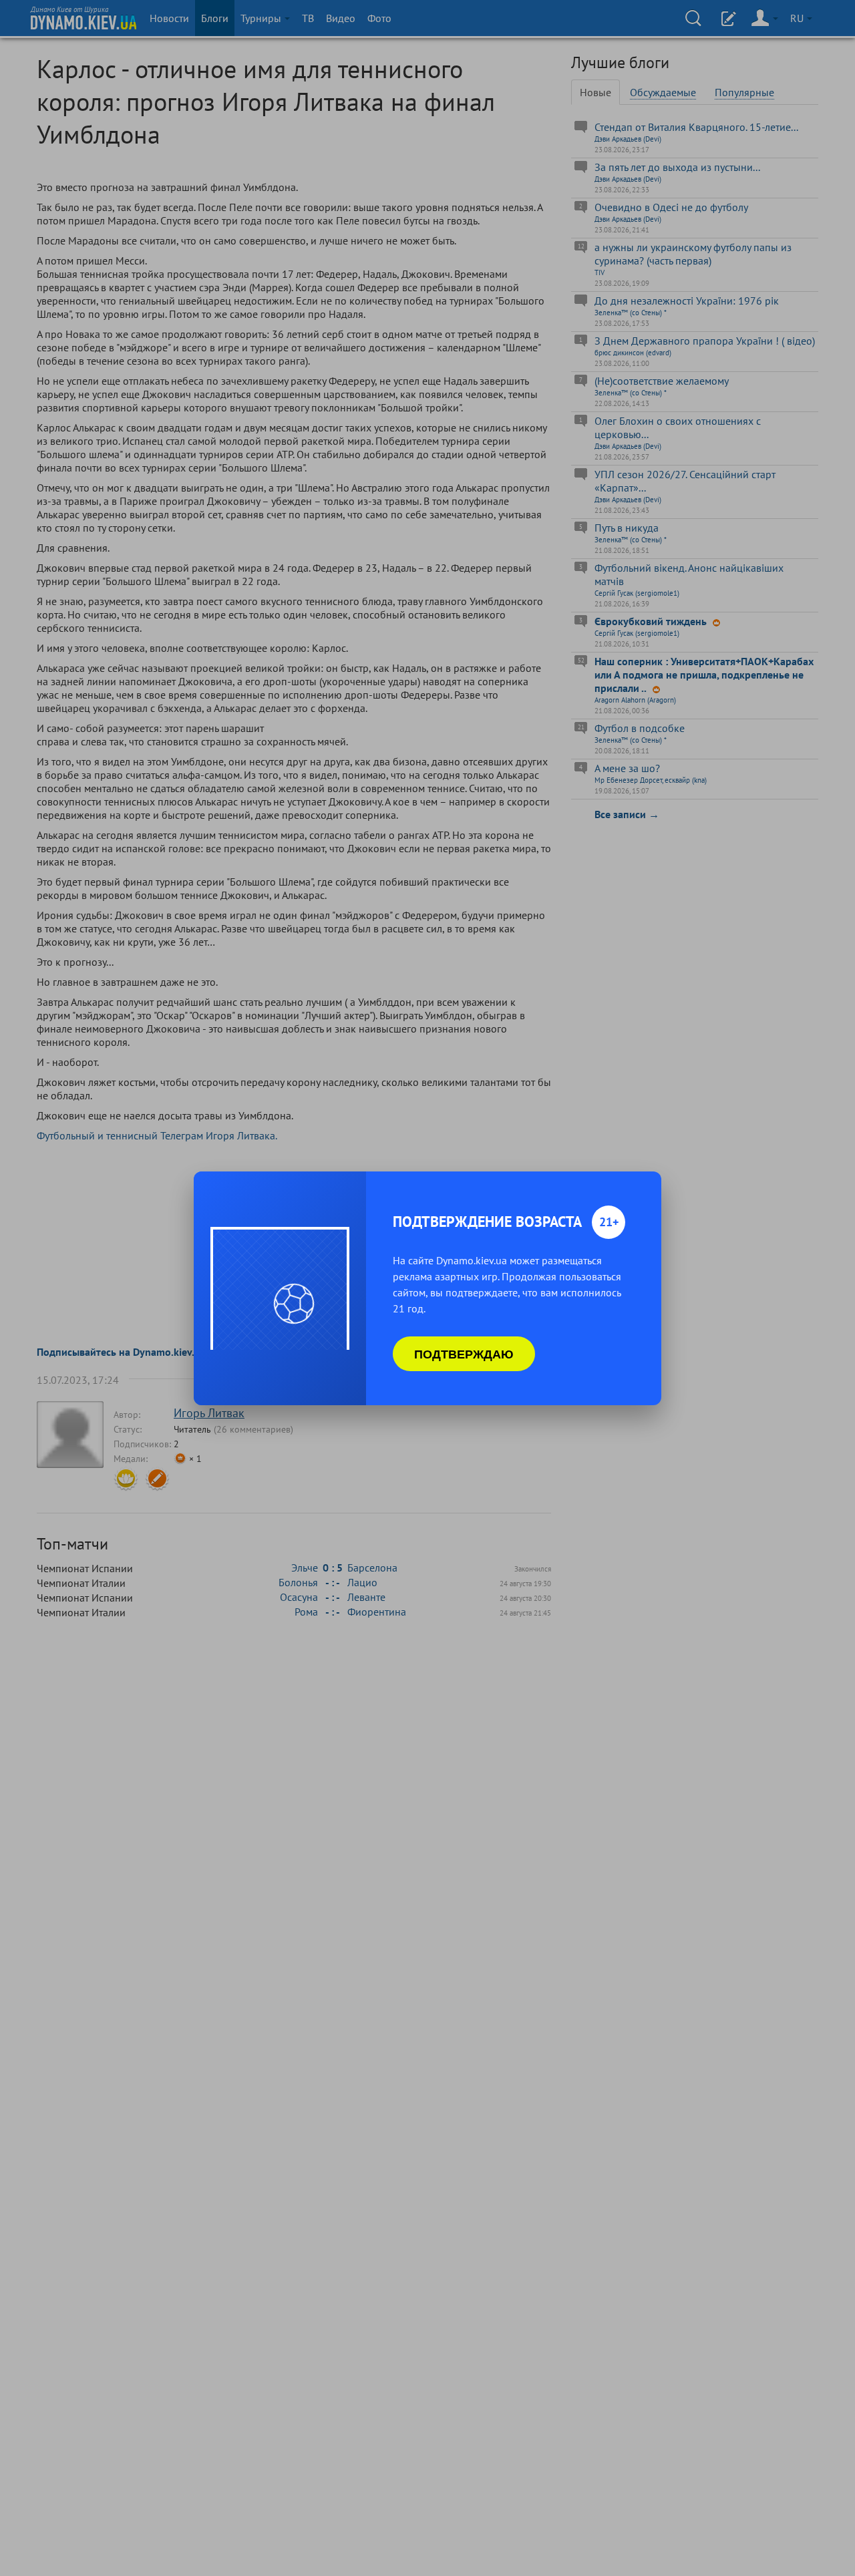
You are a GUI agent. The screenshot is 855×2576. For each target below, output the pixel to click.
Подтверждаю (464, 1354)
